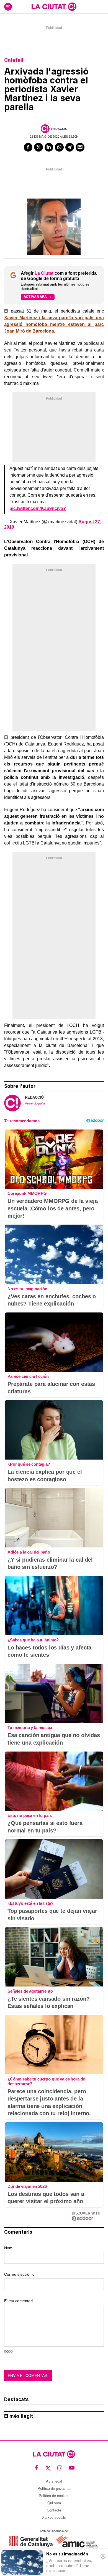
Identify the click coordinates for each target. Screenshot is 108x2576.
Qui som (54, 2503)
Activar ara (35, 297)
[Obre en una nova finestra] (31, 2541)
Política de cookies (54, 2496)
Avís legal (54, 2481)
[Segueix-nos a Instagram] (60, 2468)
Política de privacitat (54, 2489)
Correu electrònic (19, 2274)
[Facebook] (28, 147)
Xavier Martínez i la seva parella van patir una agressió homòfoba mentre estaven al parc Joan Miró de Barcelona (54, 324)
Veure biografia (35, 1103)
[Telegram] (70, 147)
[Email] (80, 147)
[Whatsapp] (59, 147)
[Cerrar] (103, 2556)
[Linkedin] (49, 147)
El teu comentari (18, 2301)
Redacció (59, 129)
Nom (8, 2248)
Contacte (54, 2510)
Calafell (14, 60)
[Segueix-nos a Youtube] (72, 2468)
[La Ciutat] (54, 7)
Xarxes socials (54, 2517)
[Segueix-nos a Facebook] (36, 2468)
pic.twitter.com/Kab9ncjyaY (38, 508)
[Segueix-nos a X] (48, 2468)
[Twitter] (38, 147)
